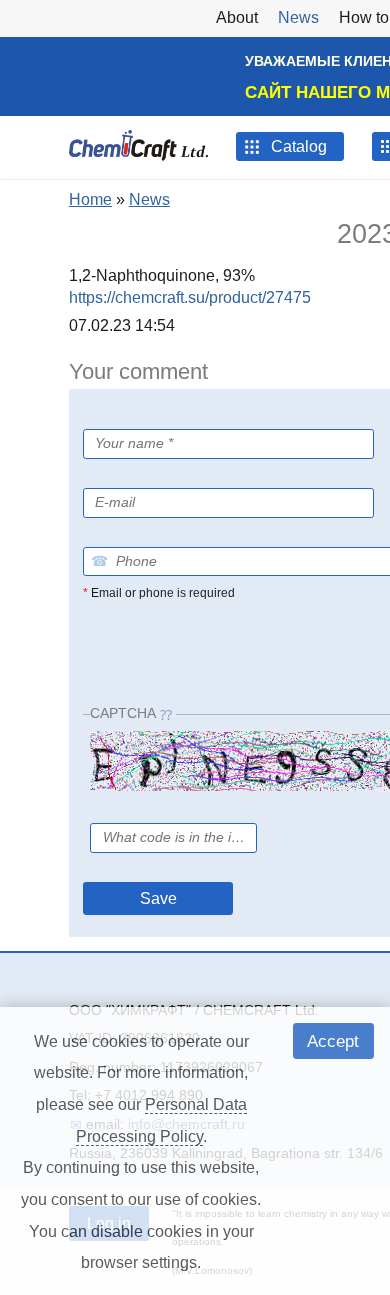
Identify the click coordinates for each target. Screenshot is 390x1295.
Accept (333, 1041)
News (149, 199)
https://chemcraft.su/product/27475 (190, 297)
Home (90, 199)
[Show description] (134, 475)
